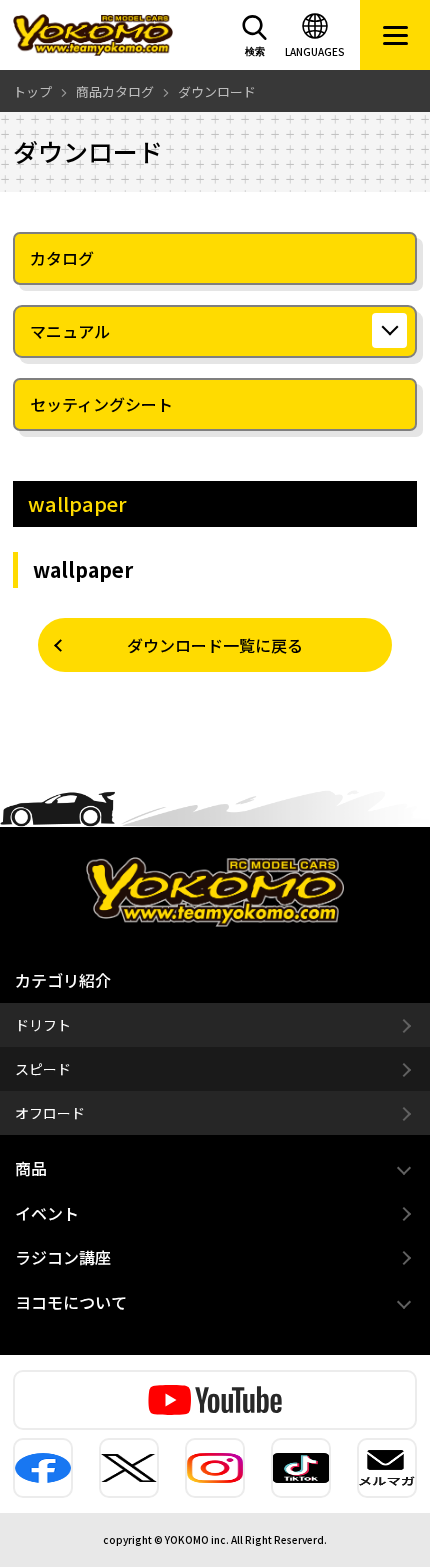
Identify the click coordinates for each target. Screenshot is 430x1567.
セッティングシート (101, 404)
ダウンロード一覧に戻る (215, 645)
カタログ (62, 258)
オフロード (50, 1113)
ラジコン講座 (63, 1257)
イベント (47, 1213)
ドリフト (43, 1025)
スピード (43, 1069)
